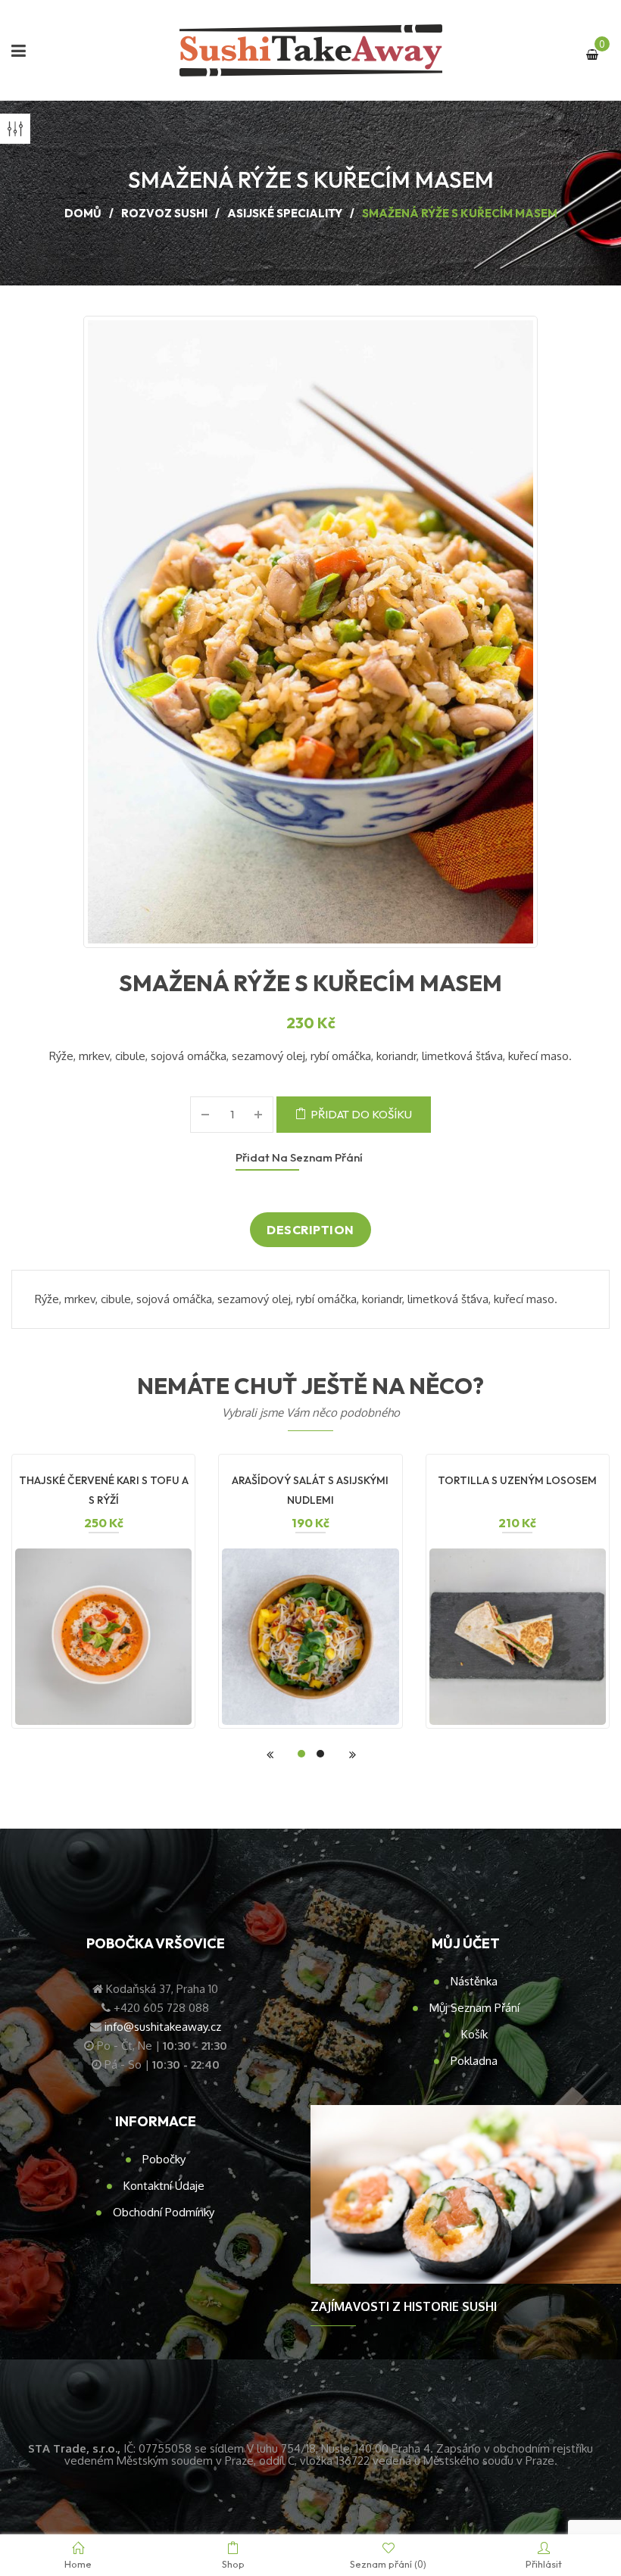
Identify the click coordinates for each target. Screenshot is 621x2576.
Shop (233, 2564)
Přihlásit (544, 2564)
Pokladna (474, 2061)
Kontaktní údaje (164, 2186)
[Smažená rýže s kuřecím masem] (310, 632)
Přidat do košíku (361, 1114)
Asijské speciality (285, 213)
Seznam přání (388, 2564)
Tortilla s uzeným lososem (517, 1480)
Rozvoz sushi (164, 213)
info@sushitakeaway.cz (163, 2027)
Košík (474, 2034)
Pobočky (164, 2159)
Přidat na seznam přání (299, 1157)
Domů (83, 213)
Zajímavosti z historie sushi (404, 2306)
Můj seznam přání (474, 2008)
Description (310, 1230)
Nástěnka (474, 1981)
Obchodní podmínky (164, 2212)
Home (78, 2564)
